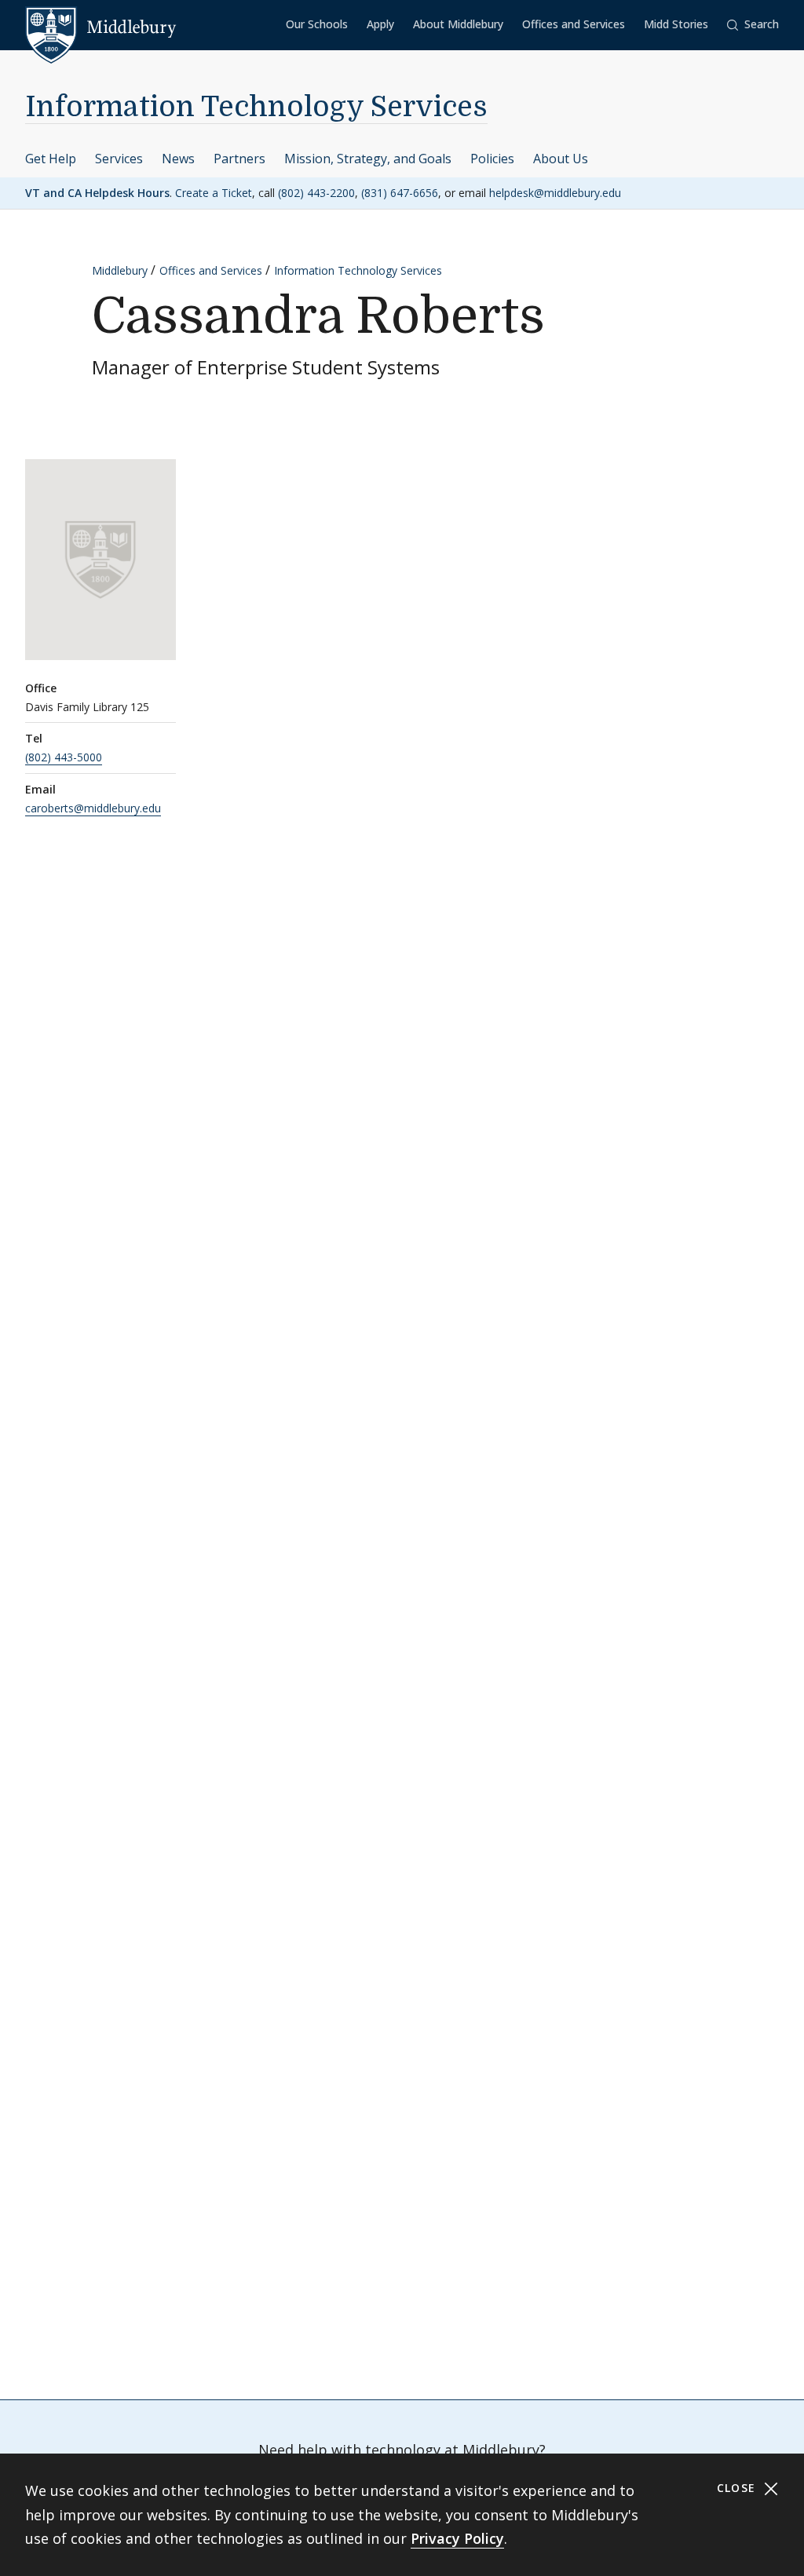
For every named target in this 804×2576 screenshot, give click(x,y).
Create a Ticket (214, 193)
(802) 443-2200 (316, 193)
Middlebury (120, 270)
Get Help (51, 159)
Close (738, 2488)
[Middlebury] (101, 27)
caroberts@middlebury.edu (93, 808)
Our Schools (317, 24)
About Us (561, 159)
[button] (753, 25)
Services (119, 159)
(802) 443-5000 (64, 757)
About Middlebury (458, 24)
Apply (380, 24)
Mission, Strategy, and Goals (368, 159)
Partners (239, 159)
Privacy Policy (457, 2538)
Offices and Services (574, 24)
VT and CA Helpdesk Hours (97, 193)
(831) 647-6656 (400, 193)
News (178, 159)
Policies (492, 159)
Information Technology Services (256, 107)
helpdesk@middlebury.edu (555, 193)
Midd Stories (676, 24)
